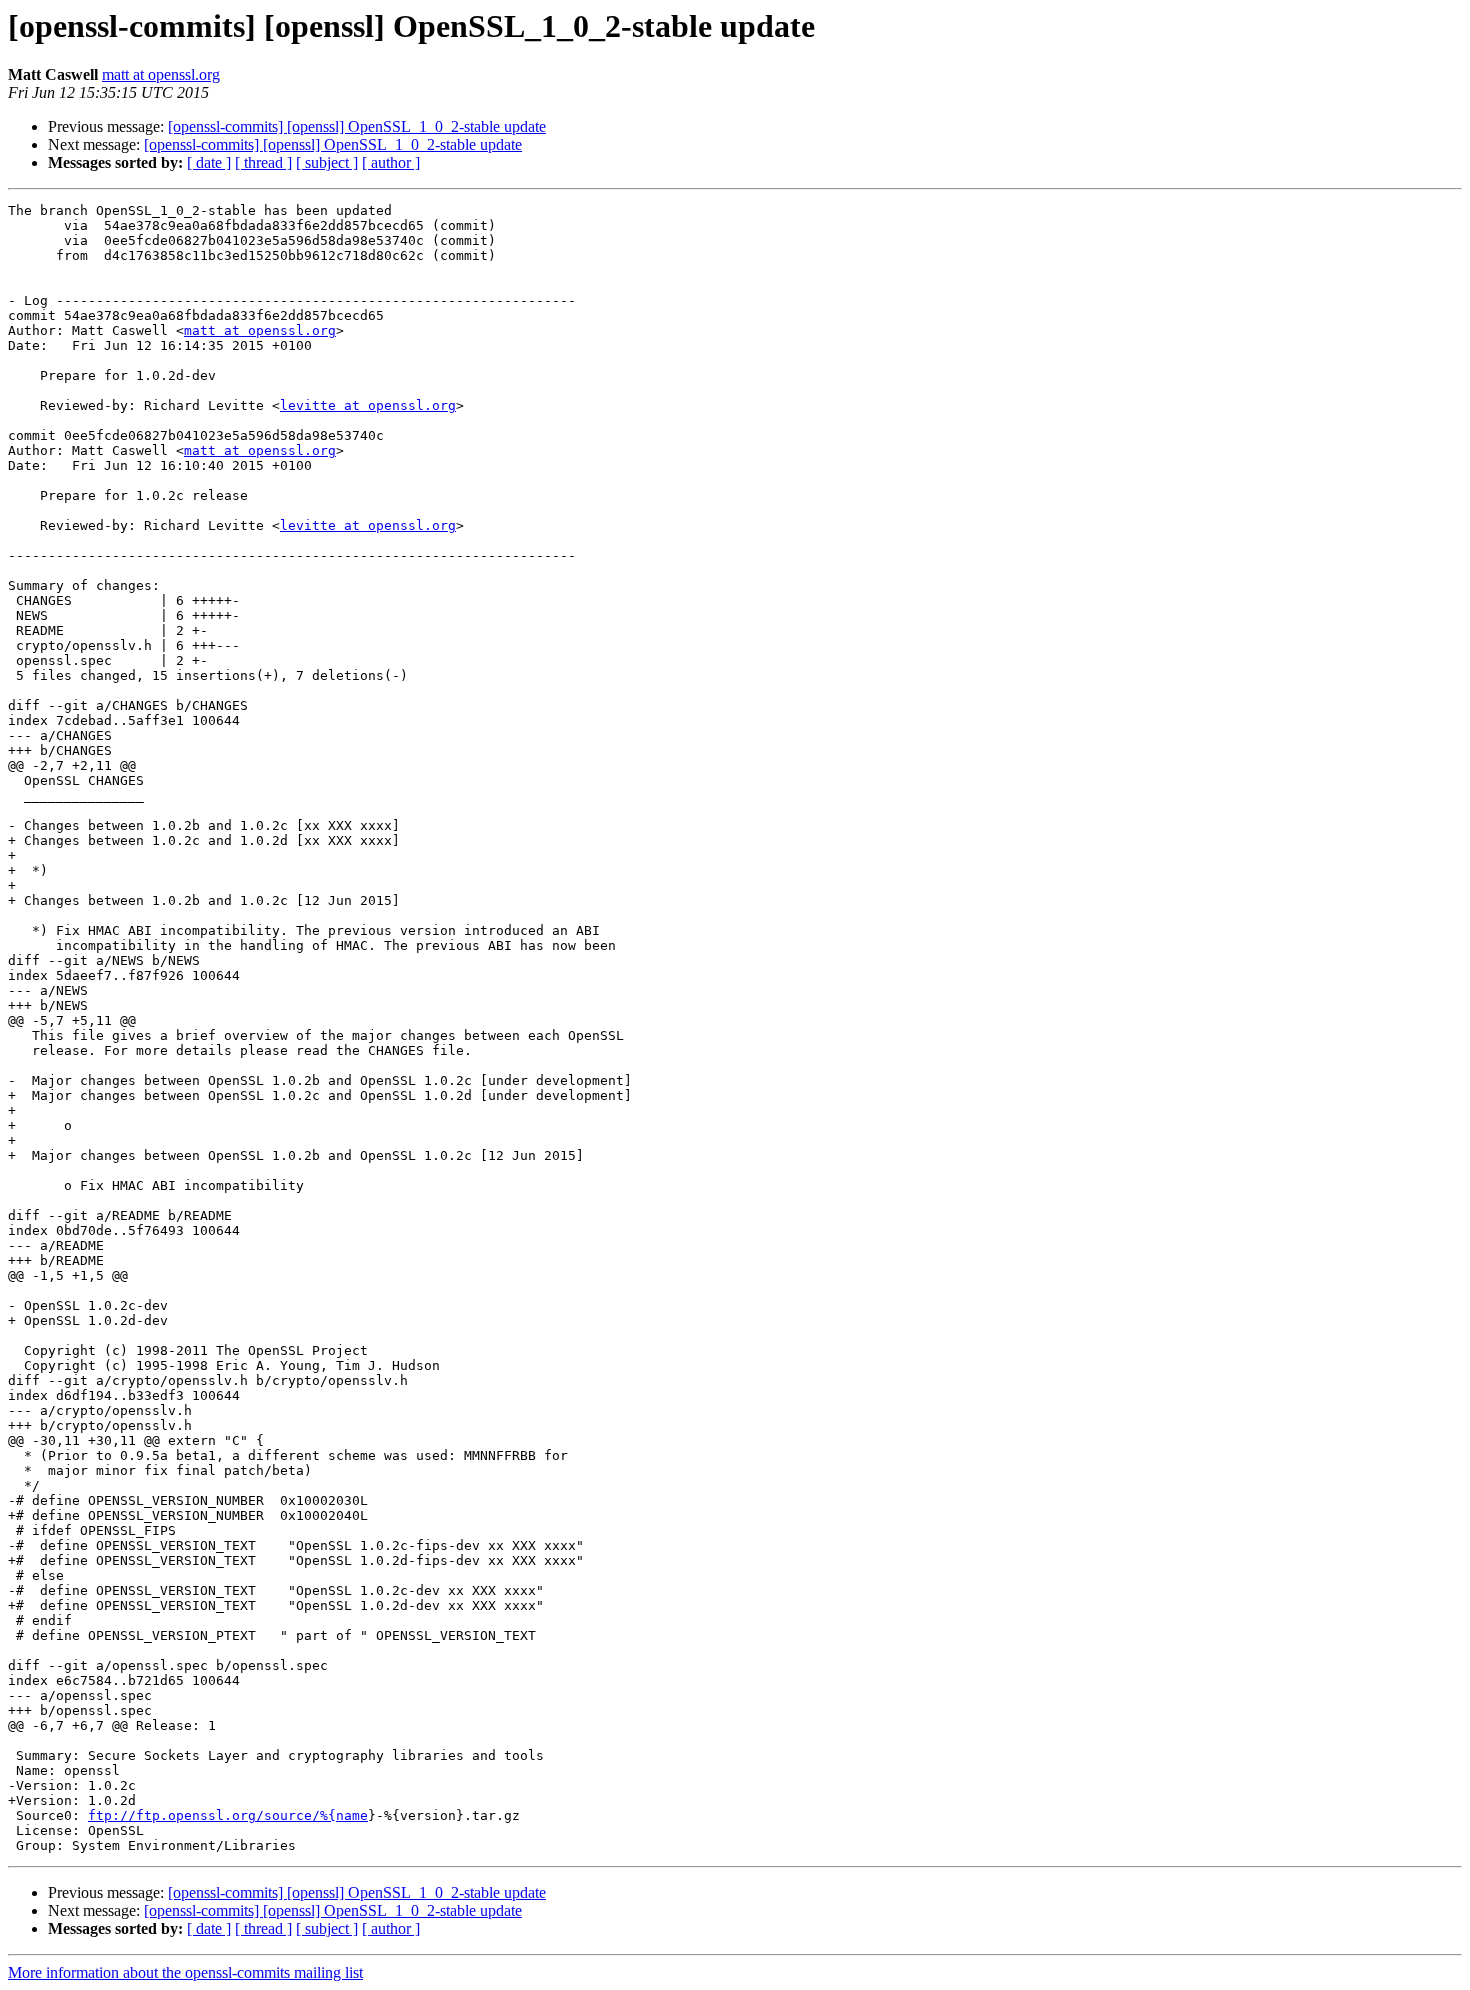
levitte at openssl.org (368, 405)
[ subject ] (327, 162)
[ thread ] (263, 162)
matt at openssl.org (161, 74)
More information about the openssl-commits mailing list (185, 1972)
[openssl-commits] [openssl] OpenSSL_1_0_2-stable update (357, 126)
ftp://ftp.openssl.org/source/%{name (228, 1815)
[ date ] (209, 162)
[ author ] (391, 162)
